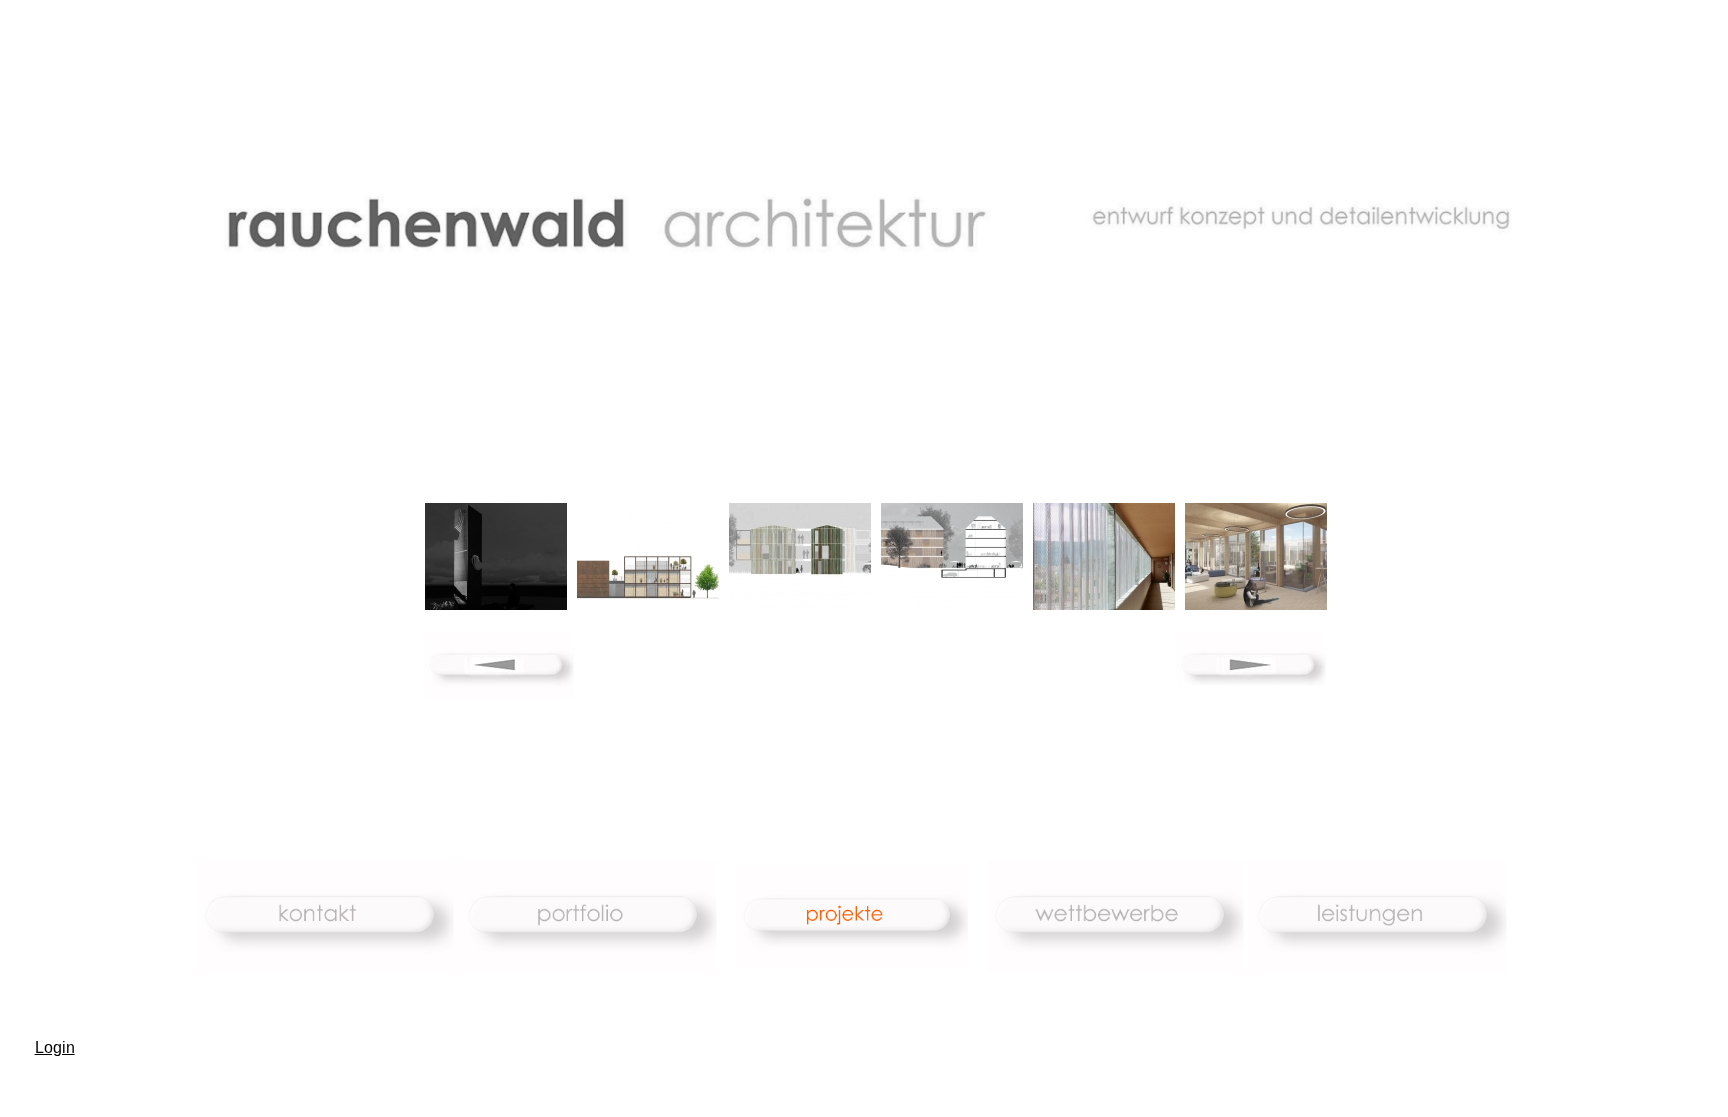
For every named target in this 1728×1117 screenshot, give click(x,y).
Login (55, 1047)
